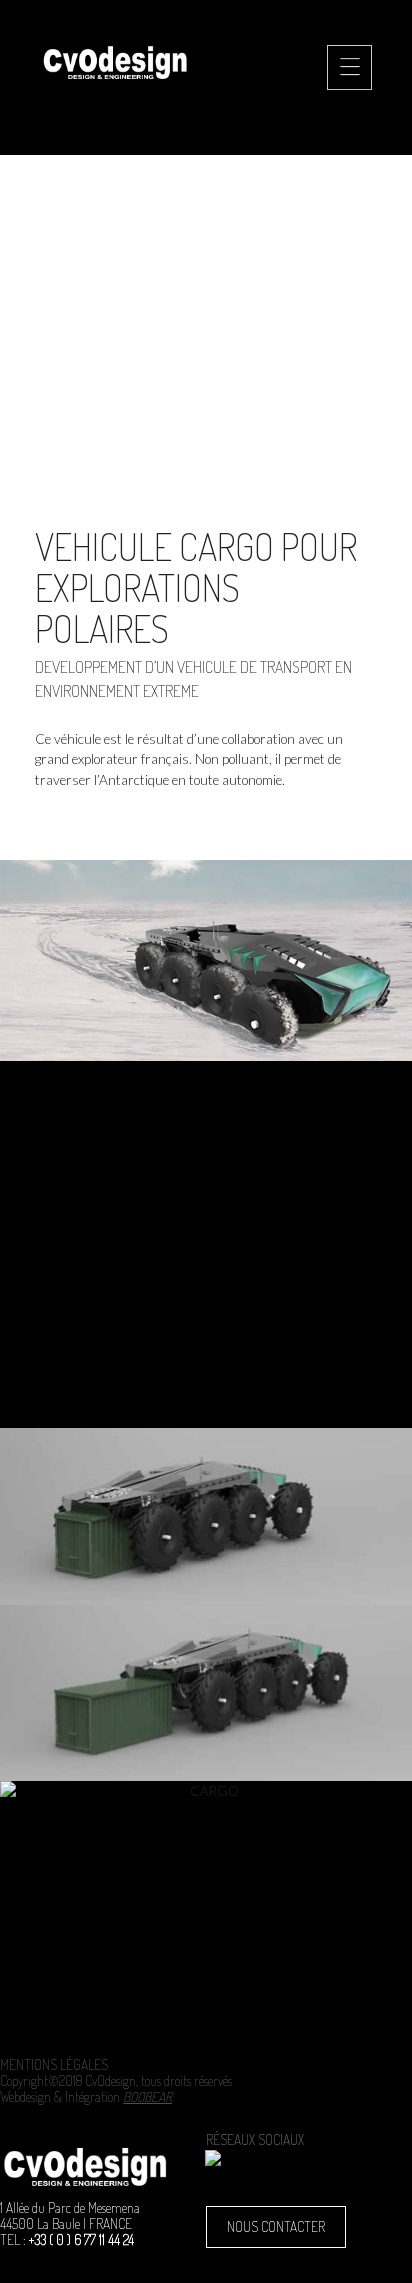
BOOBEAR (147, 2096)
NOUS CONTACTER (276, 2226)
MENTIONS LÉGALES (54, 2064)
